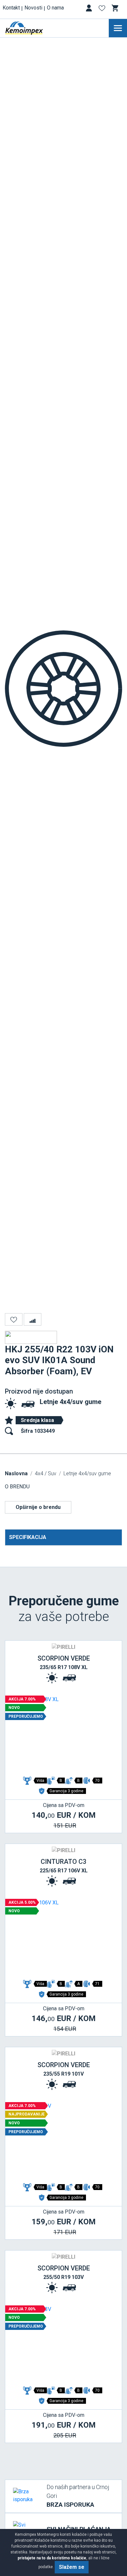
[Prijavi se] (90, 9)
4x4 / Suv (46, 1473)
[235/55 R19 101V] (63, 2141)
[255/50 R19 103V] (63, 2345)
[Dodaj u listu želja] (14, 1319)
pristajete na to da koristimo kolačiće (52, 2558)
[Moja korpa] (116, 8)
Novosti (33, 8)
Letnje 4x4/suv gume (71, 1402)
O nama (55, 8)
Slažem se (72, 2567)
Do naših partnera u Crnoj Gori (78, 2496)
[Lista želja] (103, 9)
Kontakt (11, 8)
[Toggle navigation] (118, 28)
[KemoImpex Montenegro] (34, 28)
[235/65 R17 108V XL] (63, 1735)
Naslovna (16, 1473)
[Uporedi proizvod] (33, 1319)
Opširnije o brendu (38, 1507)
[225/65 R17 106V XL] (63, 1938)
